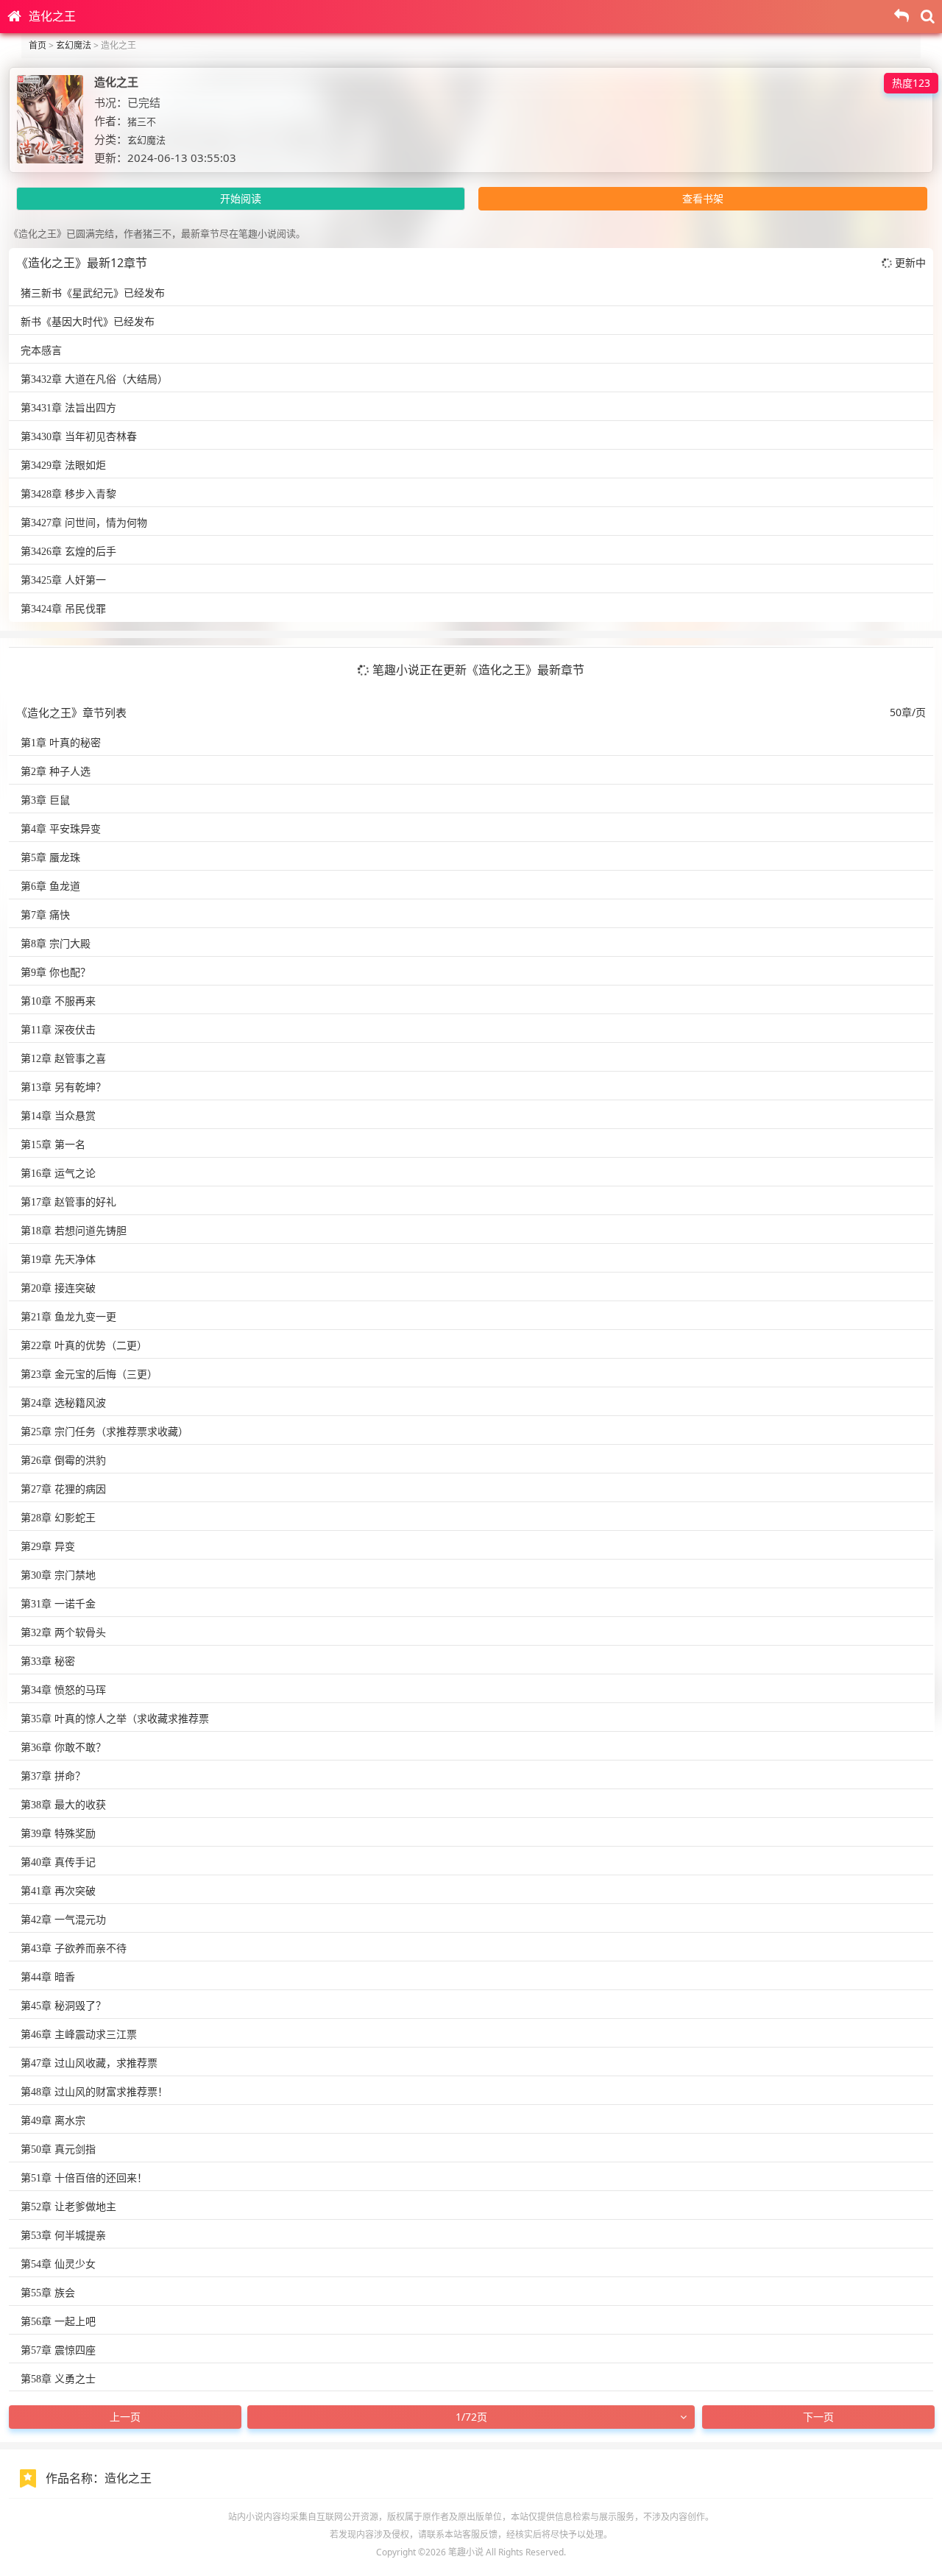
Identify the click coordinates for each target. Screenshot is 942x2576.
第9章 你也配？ (56, 973)
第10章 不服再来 (58, 1001)
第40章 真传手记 (58, 1862)
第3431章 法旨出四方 (68, 408)
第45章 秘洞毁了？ (63, 2006)
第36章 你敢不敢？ (63, 1748)
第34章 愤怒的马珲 (63, 1690)
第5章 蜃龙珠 (50, 858)
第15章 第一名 (53, 1145)
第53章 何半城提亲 (63, 2236)
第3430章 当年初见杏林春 (79, 437)
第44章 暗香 (48, 1977)
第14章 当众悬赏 (58, 1116)
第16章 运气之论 (58, 1174)
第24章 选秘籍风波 (63, 1403)
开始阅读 (241, 198)
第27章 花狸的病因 (63, 1489)
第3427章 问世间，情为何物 (84, 523)
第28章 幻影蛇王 (58, 1518)
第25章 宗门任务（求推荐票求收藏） (105, 1432)
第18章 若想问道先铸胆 (74, 1231)
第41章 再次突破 (58, 1891)
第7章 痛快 (45, 915)
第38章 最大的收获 (63, 1805)
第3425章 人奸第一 (63, 580)
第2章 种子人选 (56, 772)
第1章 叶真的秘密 (61, 743)
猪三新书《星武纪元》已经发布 (93, 293)
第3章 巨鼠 (45, 800)
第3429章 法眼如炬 (63, 466)
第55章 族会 (48, 2293)
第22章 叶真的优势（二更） (84, 1346)
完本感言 (41, 351)
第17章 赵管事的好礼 (68, 1202)
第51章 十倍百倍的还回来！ (84, 2178)
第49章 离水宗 (53, 2121)
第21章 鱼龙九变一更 (68, 1317)
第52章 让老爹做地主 (68, 2207)
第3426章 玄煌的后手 (68, 552)
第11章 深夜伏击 (58, 1030)
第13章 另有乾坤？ (63, 1087)
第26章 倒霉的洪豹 (63, 1461)
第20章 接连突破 (58, 1288)
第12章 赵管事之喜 (63, 1059)
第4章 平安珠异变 (61, 829)
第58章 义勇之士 (58, 2379)
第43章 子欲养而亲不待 (74, 1949)
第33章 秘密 (48, 1662)
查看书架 (703, 198)
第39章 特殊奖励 (58, 1834)
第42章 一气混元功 (63, 1920)
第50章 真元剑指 (58, 2149)
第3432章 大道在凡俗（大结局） (94, 379)
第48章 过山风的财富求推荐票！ (94, 2092)
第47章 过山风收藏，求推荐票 (89, 2063)
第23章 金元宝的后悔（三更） (89, 1374)
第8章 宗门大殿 (56, 944)
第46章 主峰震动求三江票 (79, 2035)
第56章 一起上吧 (58, 2322)
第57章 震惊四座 (58, 2350)
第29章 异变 (48, 1547)
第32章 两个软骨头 (63, 1633)
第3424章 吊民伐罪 (63, 609)
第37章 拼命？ (53, 1776)
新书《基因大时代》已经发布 (88, 322)
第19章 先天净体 (58, 1260)
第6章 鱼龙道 (50, 887)
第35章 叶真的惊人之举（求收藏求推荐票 (115, 1719)
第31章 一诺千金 (58, 1604)
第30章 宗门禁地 (58, 1575)
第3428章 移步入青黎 (68, 494)
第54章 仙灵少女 (58, 2264)
